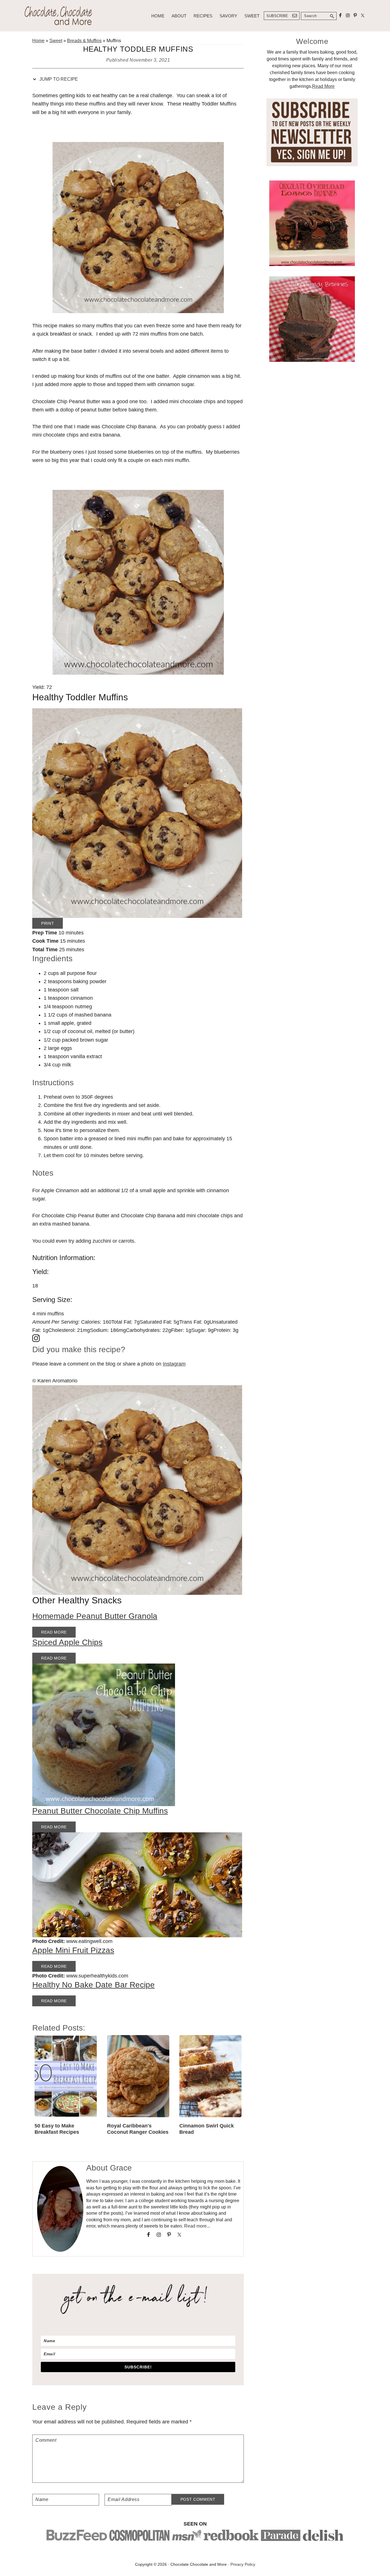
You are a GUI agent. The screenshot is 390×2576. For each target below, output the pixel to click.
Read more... (197, 2226)
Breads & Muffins (84, 41)
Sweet (56, 41)
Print (48, 923)
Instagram (174, 1364)
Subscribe (277, 16)
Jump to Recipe (58, 79)
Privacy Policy (243, 2564)
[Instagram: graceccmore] (138, 1339)
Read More (54, 1632)
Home (38, 41)
